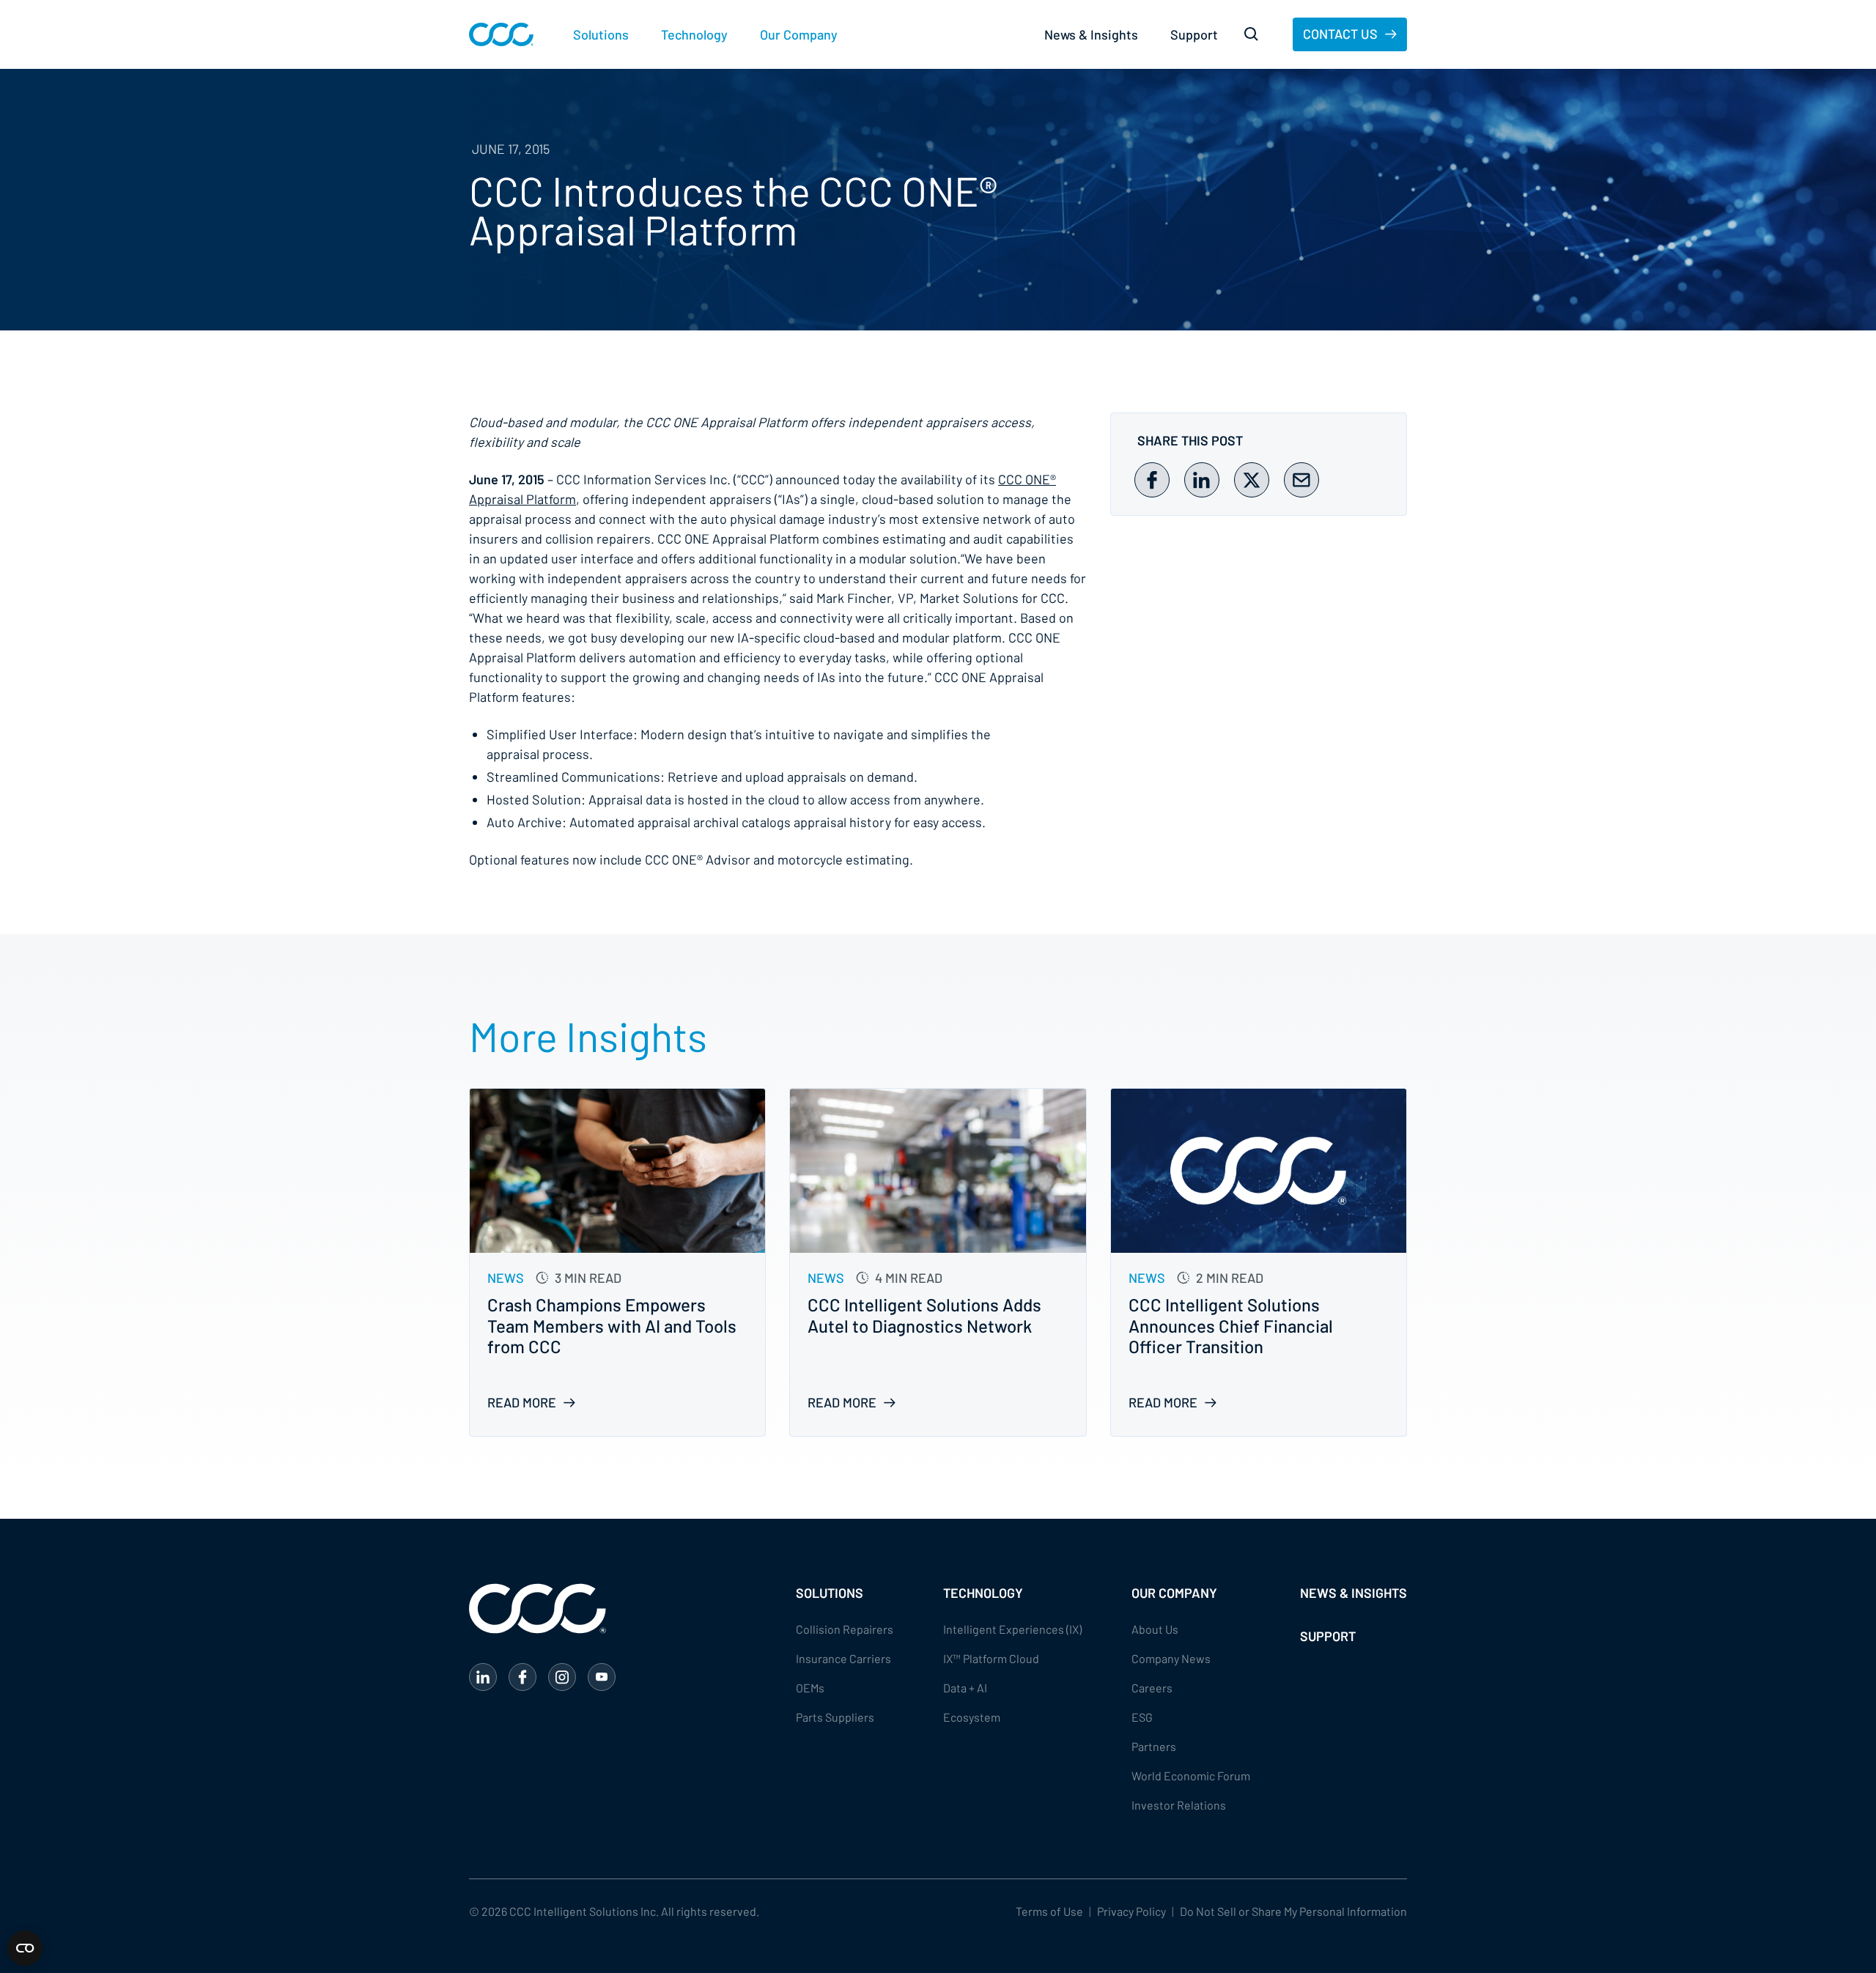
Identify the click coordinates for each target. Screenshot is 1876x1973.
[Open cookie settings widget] (25, 1948)
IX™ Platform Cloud (991, 1658)
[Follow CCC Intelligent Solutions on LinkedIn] (483, 1677)
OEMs (810, 1688)
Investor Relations (1179, 1805)
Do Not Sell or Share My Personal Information (1293, 1911)
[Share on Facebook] (1152, 480)
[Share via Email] (1301, 480)
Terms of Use (1049, 1911)
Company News (1171, 1658)
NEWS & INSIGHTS (1354, 1593)
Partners (1154, 1746)
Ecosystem (972, 1717)
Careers (1152, 1688)
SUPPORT (1328, 1636)
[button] (601, 35)
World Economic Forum (1191, 1776)
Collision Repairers (845, 1629)
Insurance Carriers (843, 1658)
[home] (501, 34)
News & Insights (1091, 34)
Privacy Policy (1131, 1911)
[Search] (1252, 34)
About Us (1155, 1629)
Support (1194, 34)
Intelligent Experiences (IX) (1012, 1629)
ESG (1142, 1717)
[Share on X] (1252, 480)
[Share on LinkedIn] (1202, 480)
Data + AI (965, 1688)
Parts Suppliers (835, 1717)
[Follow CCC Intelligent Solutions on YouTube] (602, 1677)
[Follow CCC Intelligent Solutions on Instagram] (562, 1677)
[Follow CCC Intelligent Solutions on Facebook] (522, 1677)
